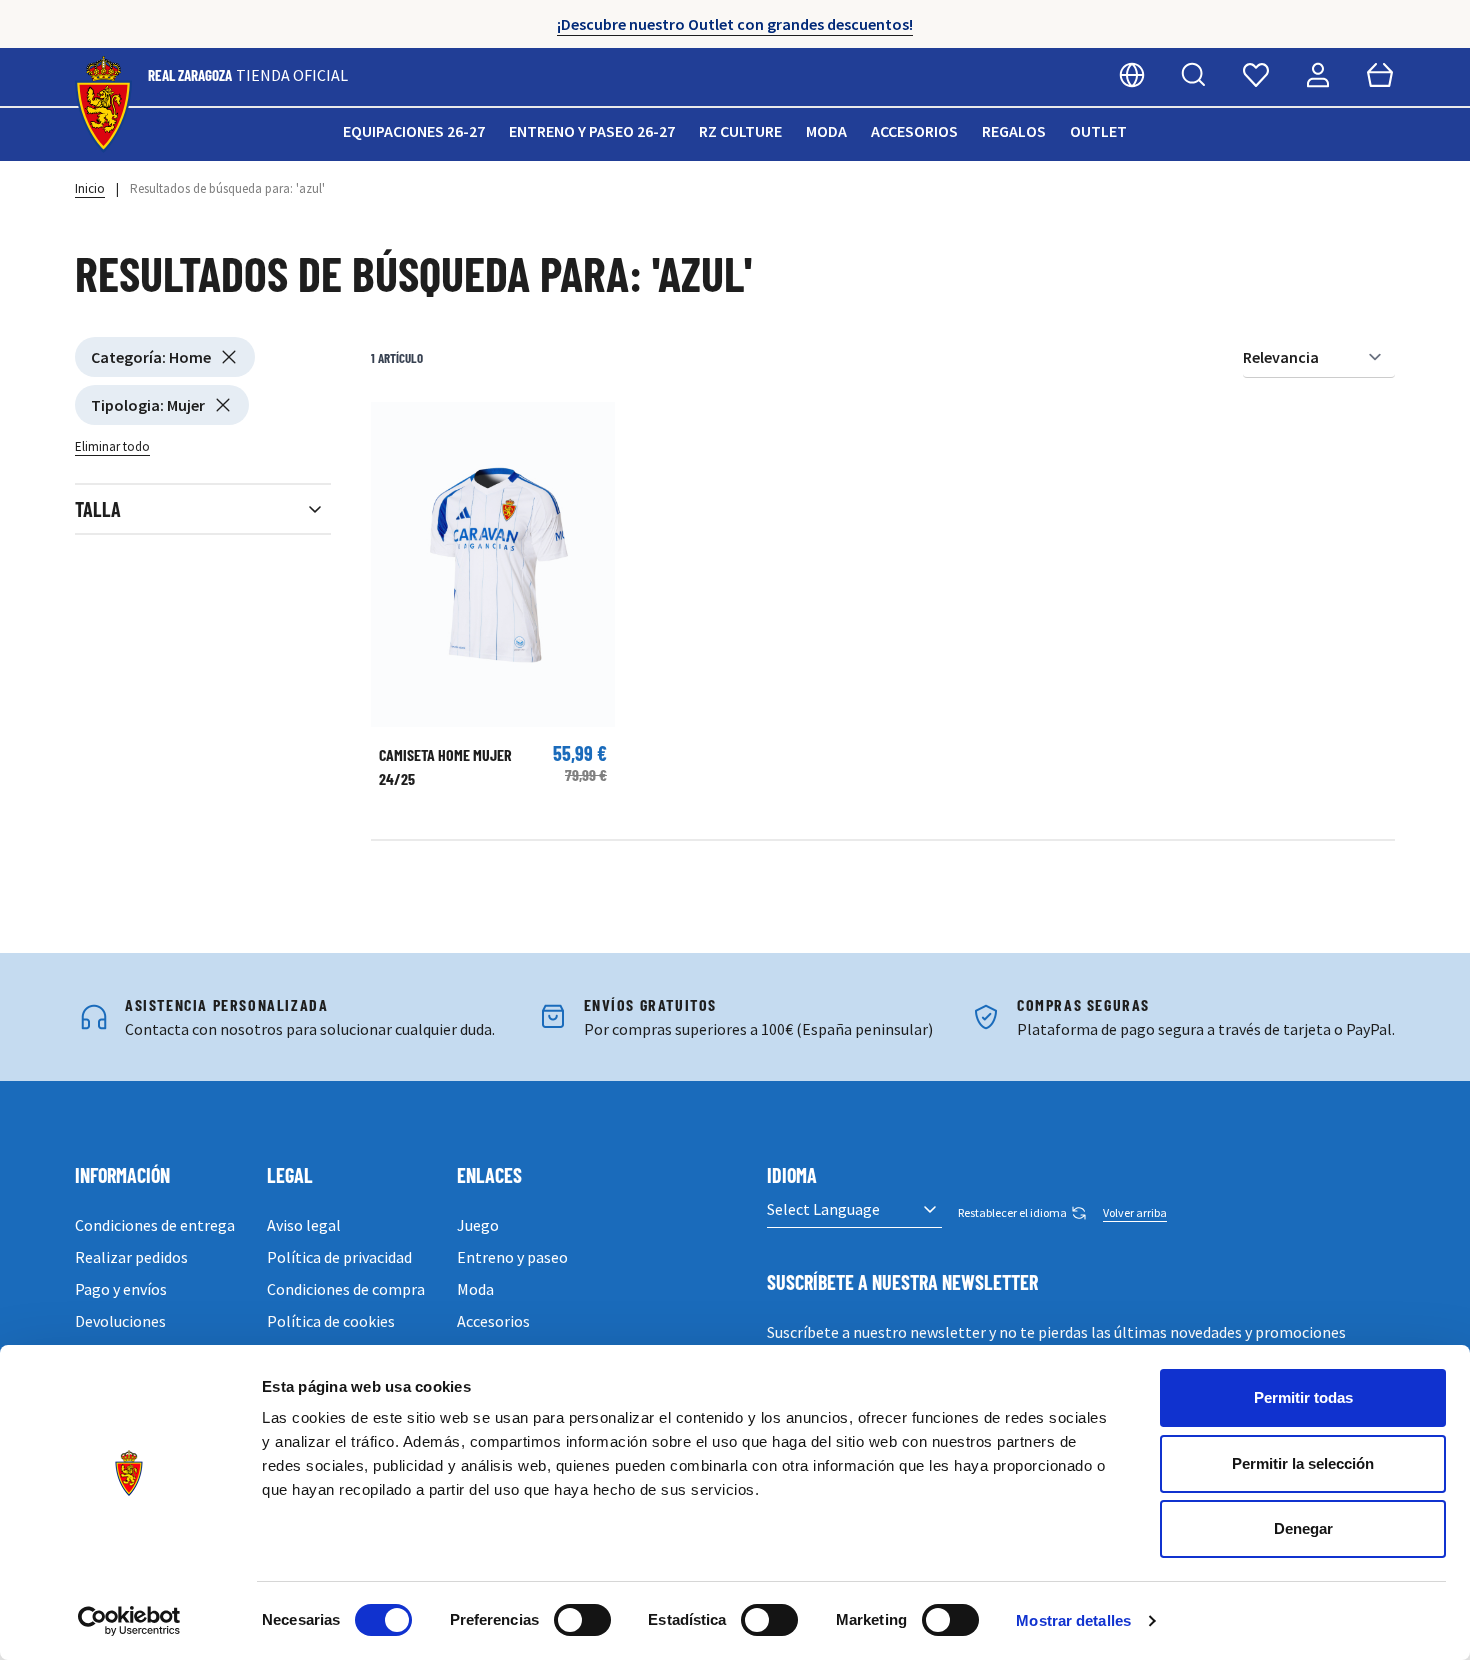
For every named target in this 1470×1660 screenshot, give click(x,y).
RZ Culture (740, 131)
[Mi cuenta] (1318, 75)
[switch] (582, 1620)
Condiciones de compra (346, 1289)
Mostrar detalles (1073, 1620)
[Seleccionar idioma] (1132, 75)
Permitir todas (1303, 1397)
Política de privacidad (339, 1257)
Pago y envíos (121, 1289)
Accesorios (914, 131)
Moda (826, 131)
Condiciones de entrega (155, 1225)
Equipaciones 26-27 (414, 131)
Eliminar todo (112, 446)
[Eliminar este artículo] (229, 357)
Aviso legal (304, 1225)
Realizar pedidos (131, 1257)
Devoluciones (120, 1321)
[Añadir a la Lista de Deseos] (396, 427)
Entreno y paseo (512, 1257)
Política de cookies (331, 1321)
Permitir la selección (1303, 1463)
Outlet (1098, 131)
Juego (478, 1225)
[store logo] (103, 104)
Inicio (90, 188)
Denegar (1303, 1528)
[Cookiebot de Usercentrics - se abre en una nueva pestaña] (129, 1621)
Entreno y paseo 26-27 (592, 131)
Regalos (1014, 131)
